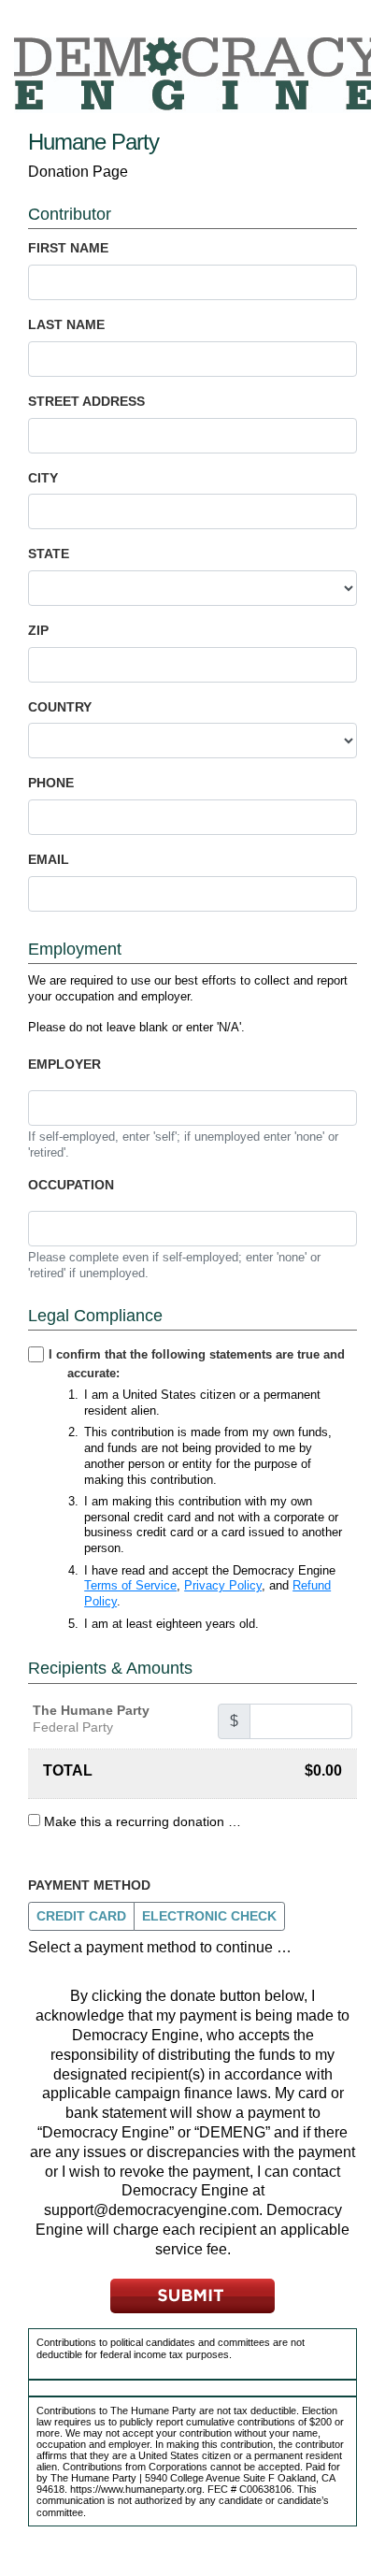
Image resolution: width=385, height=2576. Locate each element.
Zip (38, 630)
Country (60, 707)
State (49, 554)
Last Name (66, 324)
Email (49, 859)
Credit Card (81, 1916)
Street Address (86, 401)
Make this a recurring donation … (143, 1821)
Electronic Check (209, 1916)
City (43, 478)
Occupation (71, 1185)
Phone (51, 783)
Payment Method (89, 1885)
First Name (68, 248)
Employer (64, 1064)
